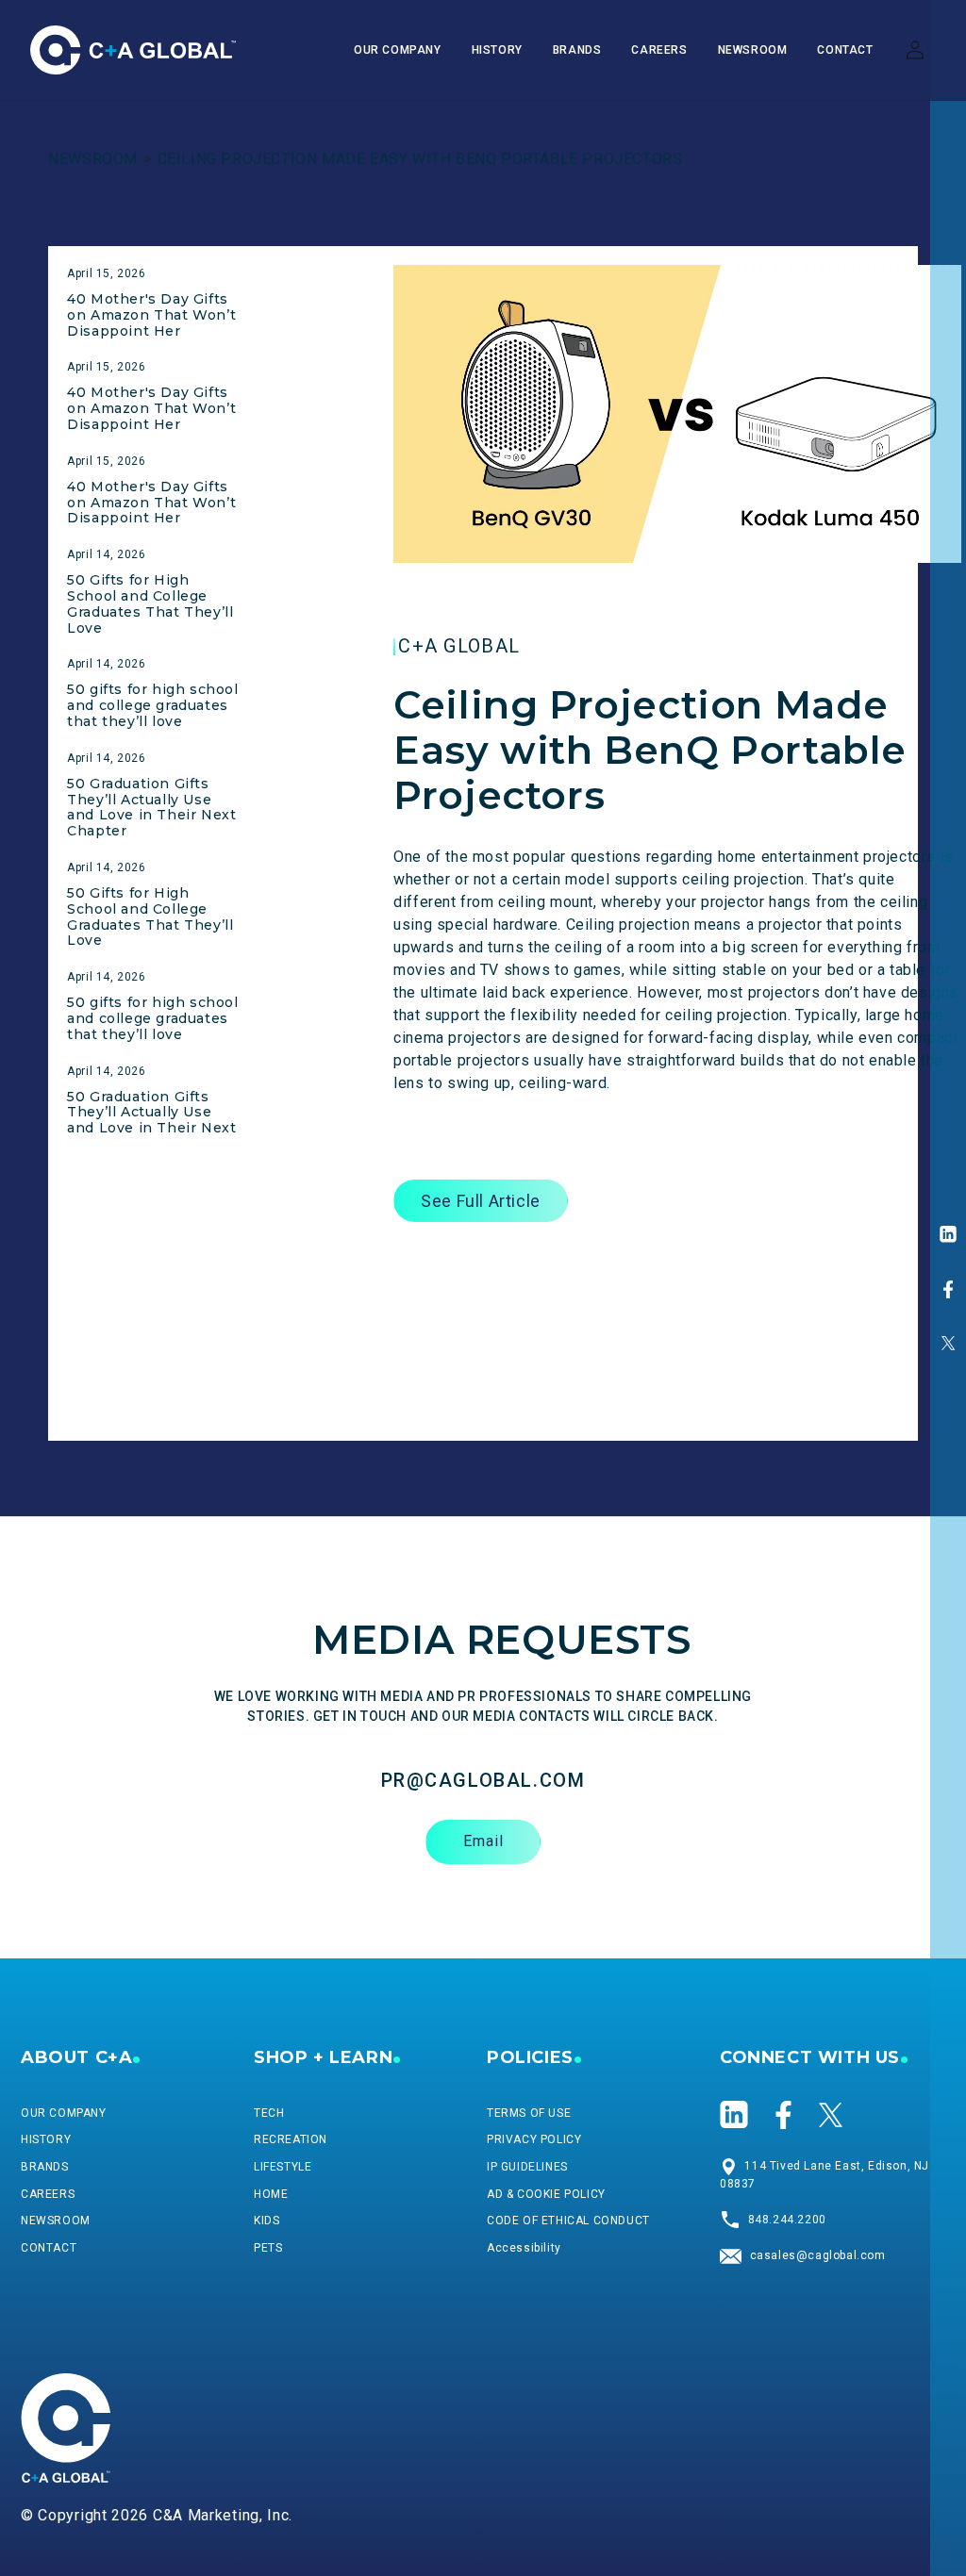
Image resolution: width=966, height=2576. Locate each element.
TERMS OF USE (529, 2113)
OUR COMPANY (64, 2113)
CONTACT (49, 2248)
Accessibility (524, 2248)
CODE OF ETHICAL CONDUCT (568, 2221)
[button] (577, 51)
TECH (269, 2113)
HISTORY (46, 2139)
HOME (271, 2194)
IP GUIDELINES (527, 2167)
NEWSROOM (93, 159)
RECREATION (291, 2139)
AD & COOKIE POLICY (546, 2194)
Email (483, 1841)
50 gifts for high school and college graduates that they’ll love (152, 705)
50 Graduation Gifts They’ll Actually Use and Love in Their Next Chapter (151, 807)
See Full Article (481, 1201)
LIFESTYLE (283, 2167)
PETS (268, 2248)
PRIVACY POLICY (534, 2139)
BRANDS (45, 2167)
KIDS (266, 2221)
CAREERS (48, 2194)
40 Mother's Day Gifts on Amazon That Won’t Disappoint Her (151, 315)
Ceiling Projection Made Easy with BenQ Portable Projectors (420, 159)
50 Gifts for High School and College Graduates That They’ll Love (150, 603)
